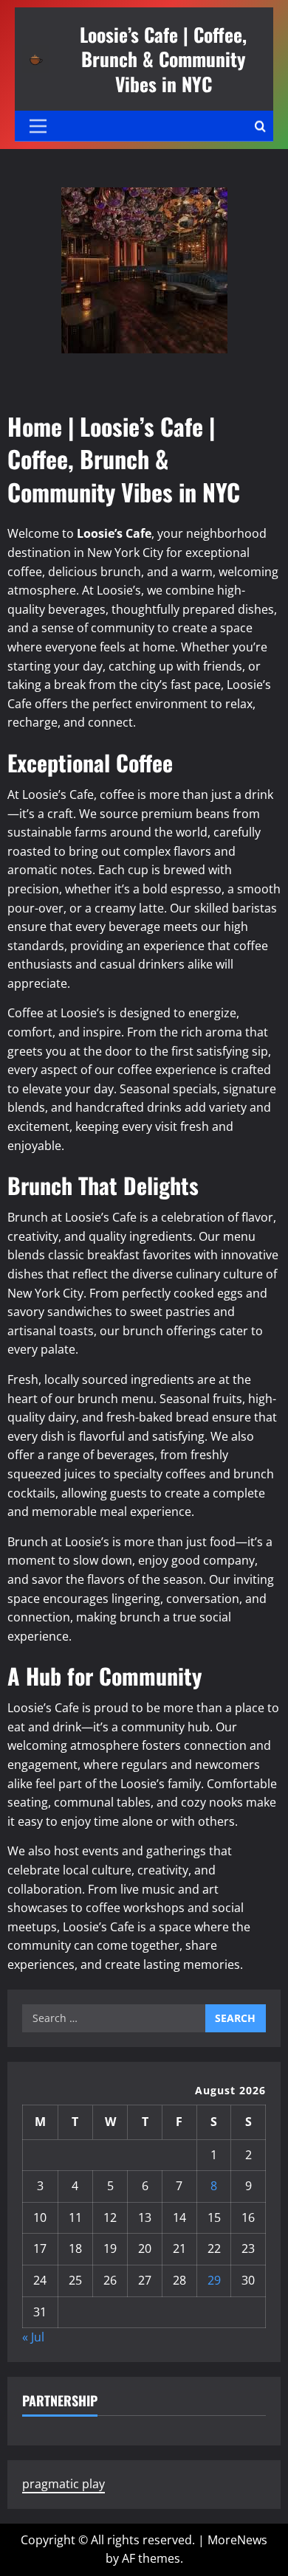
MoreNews (237, 2540)
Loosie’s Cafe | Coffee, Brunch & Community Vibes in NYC (163, 59)
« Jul (33, 2337)
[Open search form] (260, 126)
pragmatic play (64, 2484)
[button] (38, 126)
